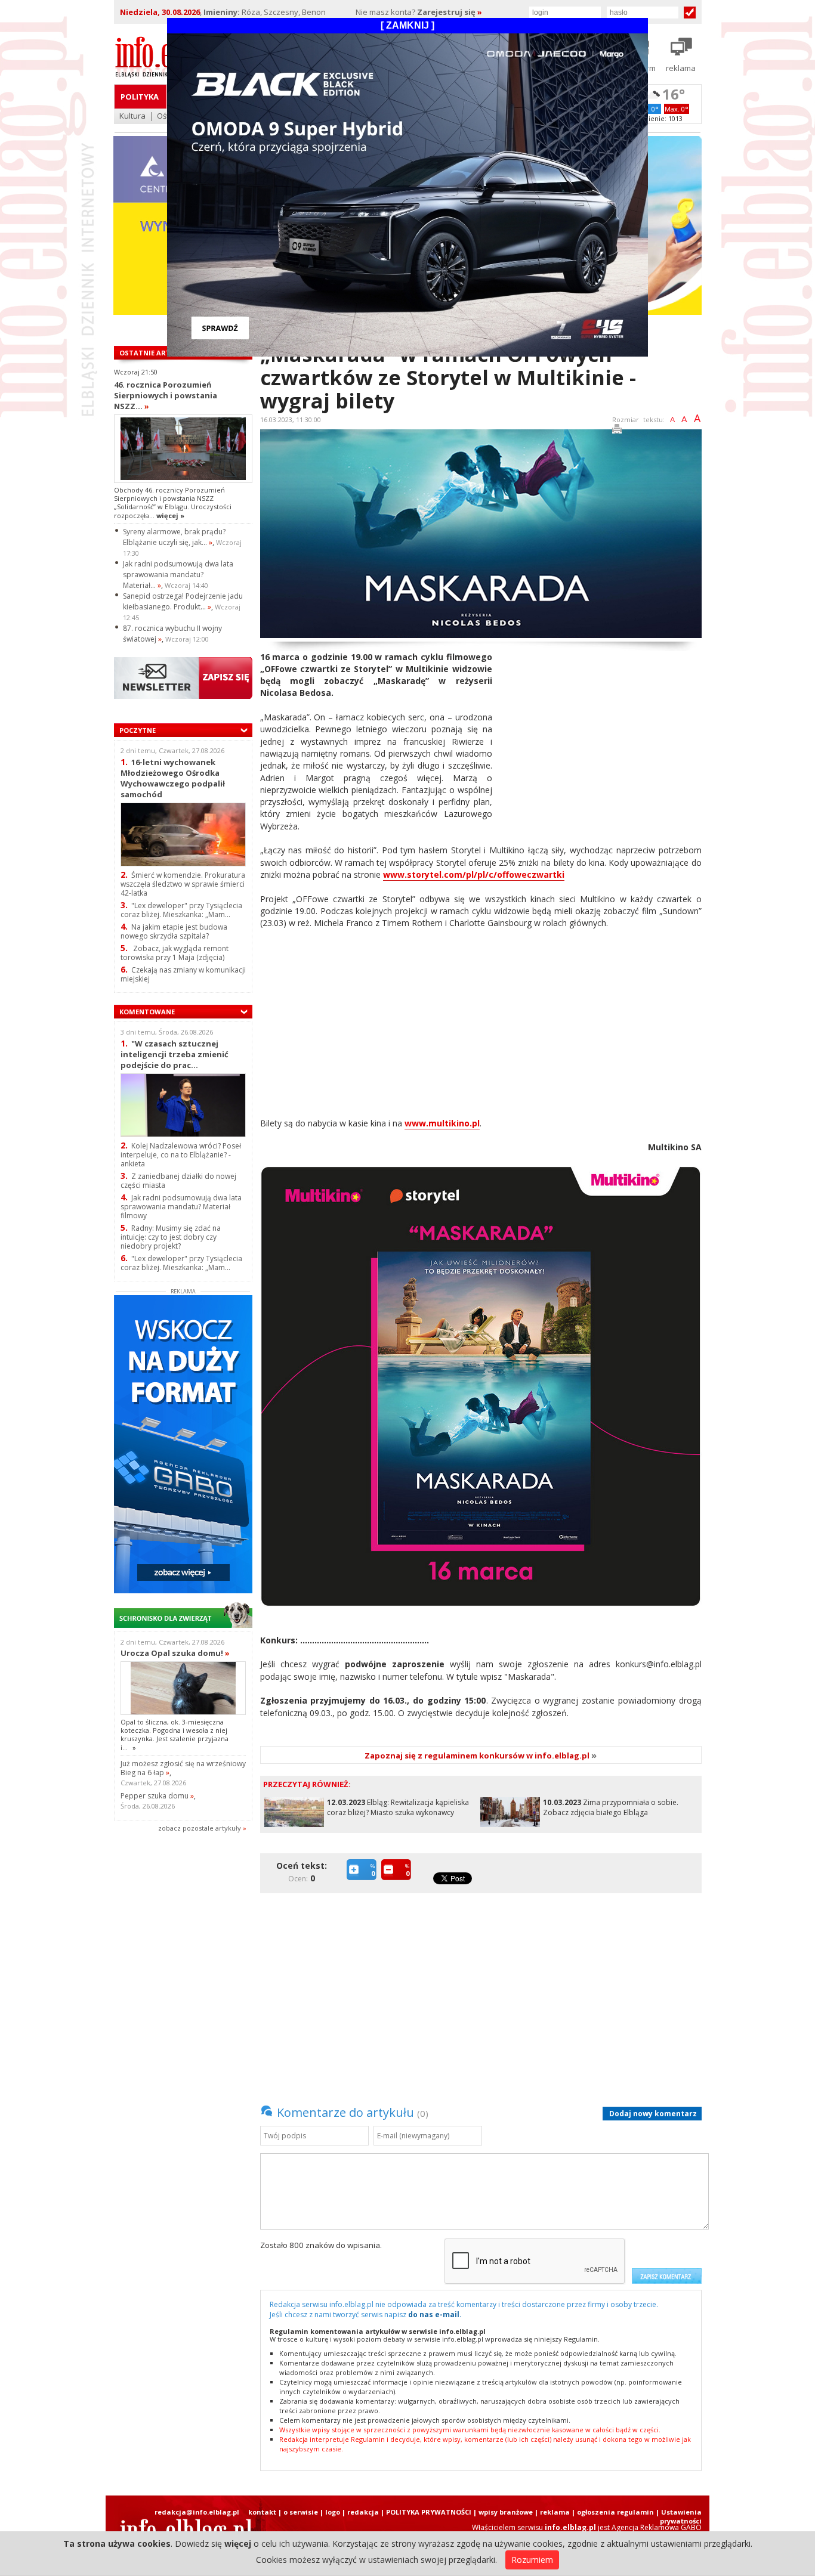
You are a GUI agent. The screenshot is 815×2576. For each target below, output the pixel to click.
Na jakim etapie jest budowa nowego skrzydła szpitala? (174, 931)
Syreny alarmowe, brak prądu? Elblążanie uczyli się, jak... (174, 537)
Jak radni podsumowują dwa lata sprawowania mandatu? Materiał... (178, 575)
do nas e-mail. (435, 2315)
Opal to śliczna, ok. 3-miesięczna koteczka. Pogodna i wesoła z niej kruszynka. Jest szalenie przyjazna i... (175, 1735)
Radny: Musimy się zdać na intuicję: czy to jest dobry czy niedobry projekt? (171, 1237)
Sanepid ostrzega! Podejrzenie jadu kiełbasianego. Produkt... (183, 601)
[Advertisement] (601, 735)
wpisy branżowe (506, 2512)
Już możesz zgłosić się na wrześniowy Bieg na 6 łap (183, 1768)
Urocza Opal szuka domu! (175, 1653)
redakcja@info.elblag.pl (197, 2512)
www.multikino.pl (442, 1123)
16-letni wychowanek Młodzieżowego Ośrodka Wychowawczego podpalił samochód (173, 778)
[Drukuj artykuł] (617, 431)
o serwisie (301, 2512)
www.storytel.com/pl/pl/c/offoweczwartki (474, 874)
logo (333, 2512)
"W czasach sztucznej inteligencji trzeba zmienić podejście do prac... (175, 1054)
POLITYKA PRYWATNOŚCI (429, 2512)
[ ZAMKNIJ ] (407, 25)
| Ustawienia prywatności (679, 2516)
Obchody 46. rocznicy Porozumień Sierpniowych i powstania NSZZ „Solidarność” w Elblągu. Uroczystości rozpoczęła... (173, 503)
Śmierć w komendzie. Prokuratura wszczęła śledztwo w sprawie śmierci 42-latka (183, 884)
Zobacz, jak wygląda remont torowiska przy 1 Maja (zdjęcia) (175, 953)
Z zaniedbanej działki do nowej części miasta (178, 1181)
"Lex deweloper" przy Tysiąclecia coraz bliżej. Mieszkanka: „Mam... (181, 910)
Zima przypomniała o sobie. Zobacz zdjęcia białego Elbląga (611, 1807)
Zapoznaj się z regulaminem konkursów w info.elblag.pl (481, 1755)
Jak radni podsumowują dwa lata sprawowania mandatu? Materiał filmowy (181, 1207)
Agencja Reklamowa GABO (657, 2527)
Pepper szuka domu (157, 1796)
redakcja (363, 2512)
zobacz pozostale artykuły (200, 1828)
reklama (555, 2512)
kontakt (262, 2512)
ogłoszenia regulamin (615, 2512)
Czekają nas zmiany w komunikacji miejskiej (183, 974)
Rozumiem (532, 2560)
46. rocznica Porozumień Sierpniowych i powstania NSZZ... (166, 395)
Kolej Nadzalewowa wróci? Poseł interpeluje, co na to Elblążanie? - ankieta (181, 1155)
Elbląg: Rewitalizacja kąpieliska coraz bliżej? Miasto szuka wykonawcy (398, 1807)
